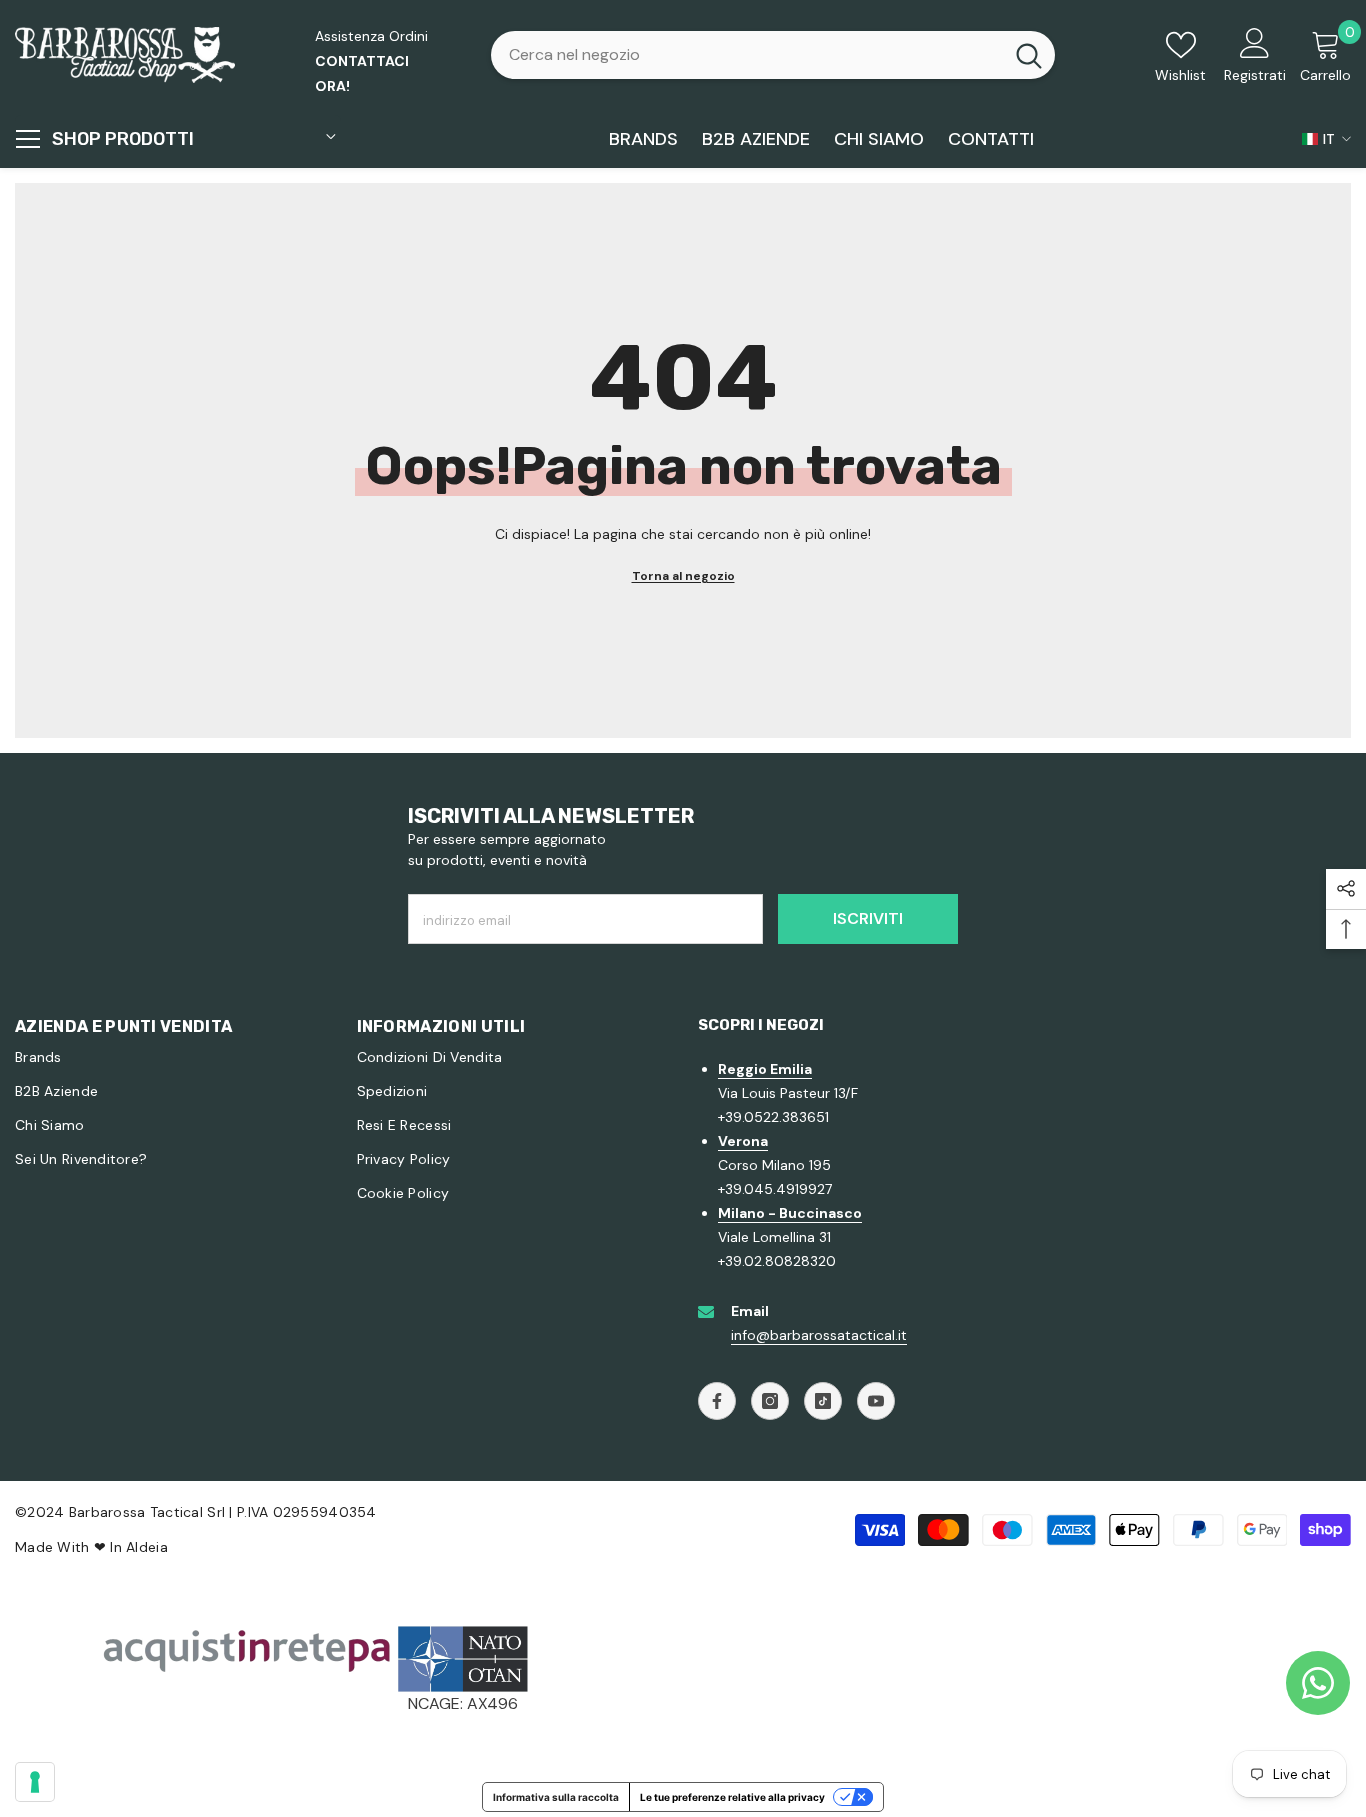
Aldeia (147, 1547)
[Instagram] (770, 1401)
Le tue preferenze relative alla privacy (732, 1797)
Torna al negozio (683, 576)
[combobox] (747, 55)
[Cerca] (773, 55)
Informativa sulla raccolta (556, 1797)
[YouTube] (876, 1401)
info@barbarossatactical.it (819, 1335)
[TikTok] (823, 1401)
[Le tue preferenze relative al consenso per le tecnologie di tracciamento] (35, 1782)
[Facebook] (717, 1401)
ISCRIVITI (868, 918)
